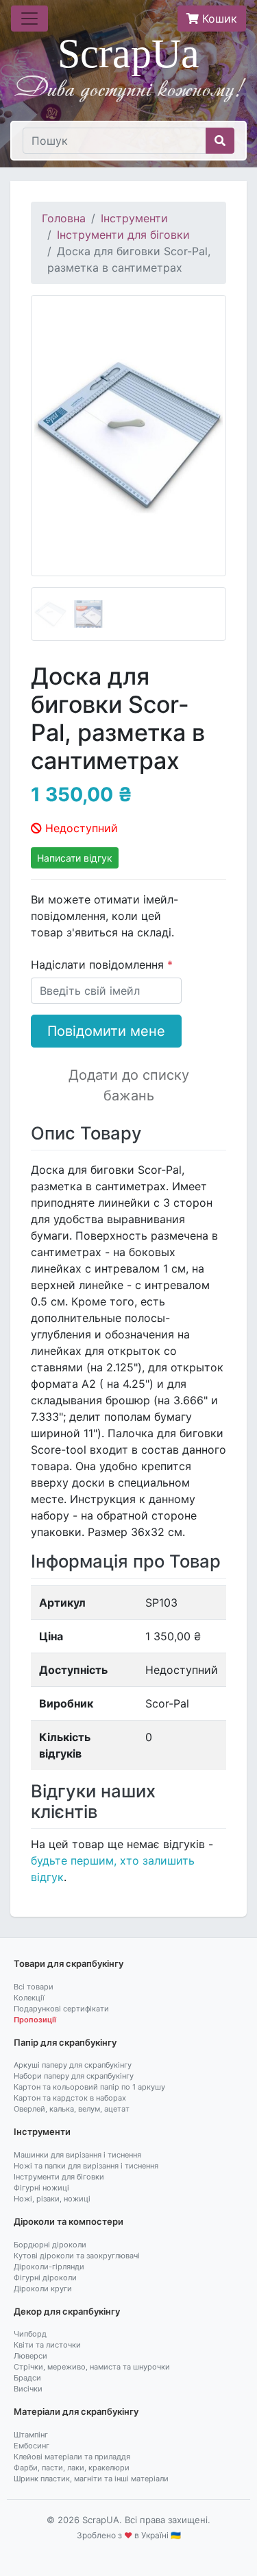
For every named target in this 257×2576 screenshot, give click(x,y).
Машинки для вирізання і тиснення (77, 2155)
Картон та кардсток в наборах (70, 2098)
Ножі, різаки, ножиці (52, 2199)
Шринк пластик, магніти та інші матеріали (91, 2479)
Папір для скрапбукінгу (65, 2042)
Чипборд (30, 2334)
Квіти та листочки (47, 2345)
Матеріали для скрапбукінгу (76, 2411)
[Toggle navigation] (29, 19)
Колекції (29, 1998)
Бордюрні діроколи (50, 2245)
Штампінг (31, 2435)
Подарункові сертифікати (61, 2009)
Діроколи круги (43, 2289)
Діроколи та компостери (69, 2221)
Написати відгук (75, 858)
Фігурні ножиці (41, 2188)
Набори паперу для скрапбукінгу (74, 2076)
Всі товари (34, 1987)
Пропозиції (35, 2020)
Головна (64, 218)
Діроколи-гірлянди (49, 2267)
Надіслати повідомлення (99, 965)
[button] (46, 468)
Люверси (30, 2356)
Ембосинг (32, 2446)
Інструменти (134, 218)
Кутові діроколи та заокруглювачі (77, 2256)
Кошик (218, 19)
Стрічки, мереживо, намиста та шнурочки (92, 2367)
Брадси (27, 2378)
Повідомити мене (106, 1031)
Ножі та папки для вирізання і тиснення (86, 2166)
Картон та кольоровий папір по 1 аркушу (89, 2087)
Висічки (28, 2389)
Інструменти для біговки (123, 235)
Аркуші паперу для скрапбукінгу (73, 2065)
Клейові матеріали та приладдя (72, 2457)
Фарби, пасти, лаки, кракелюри (72, 2468)
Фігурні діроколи (45, 2278)
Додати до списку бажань (129, 1085)
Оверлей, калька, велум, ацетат (72, 2109)
